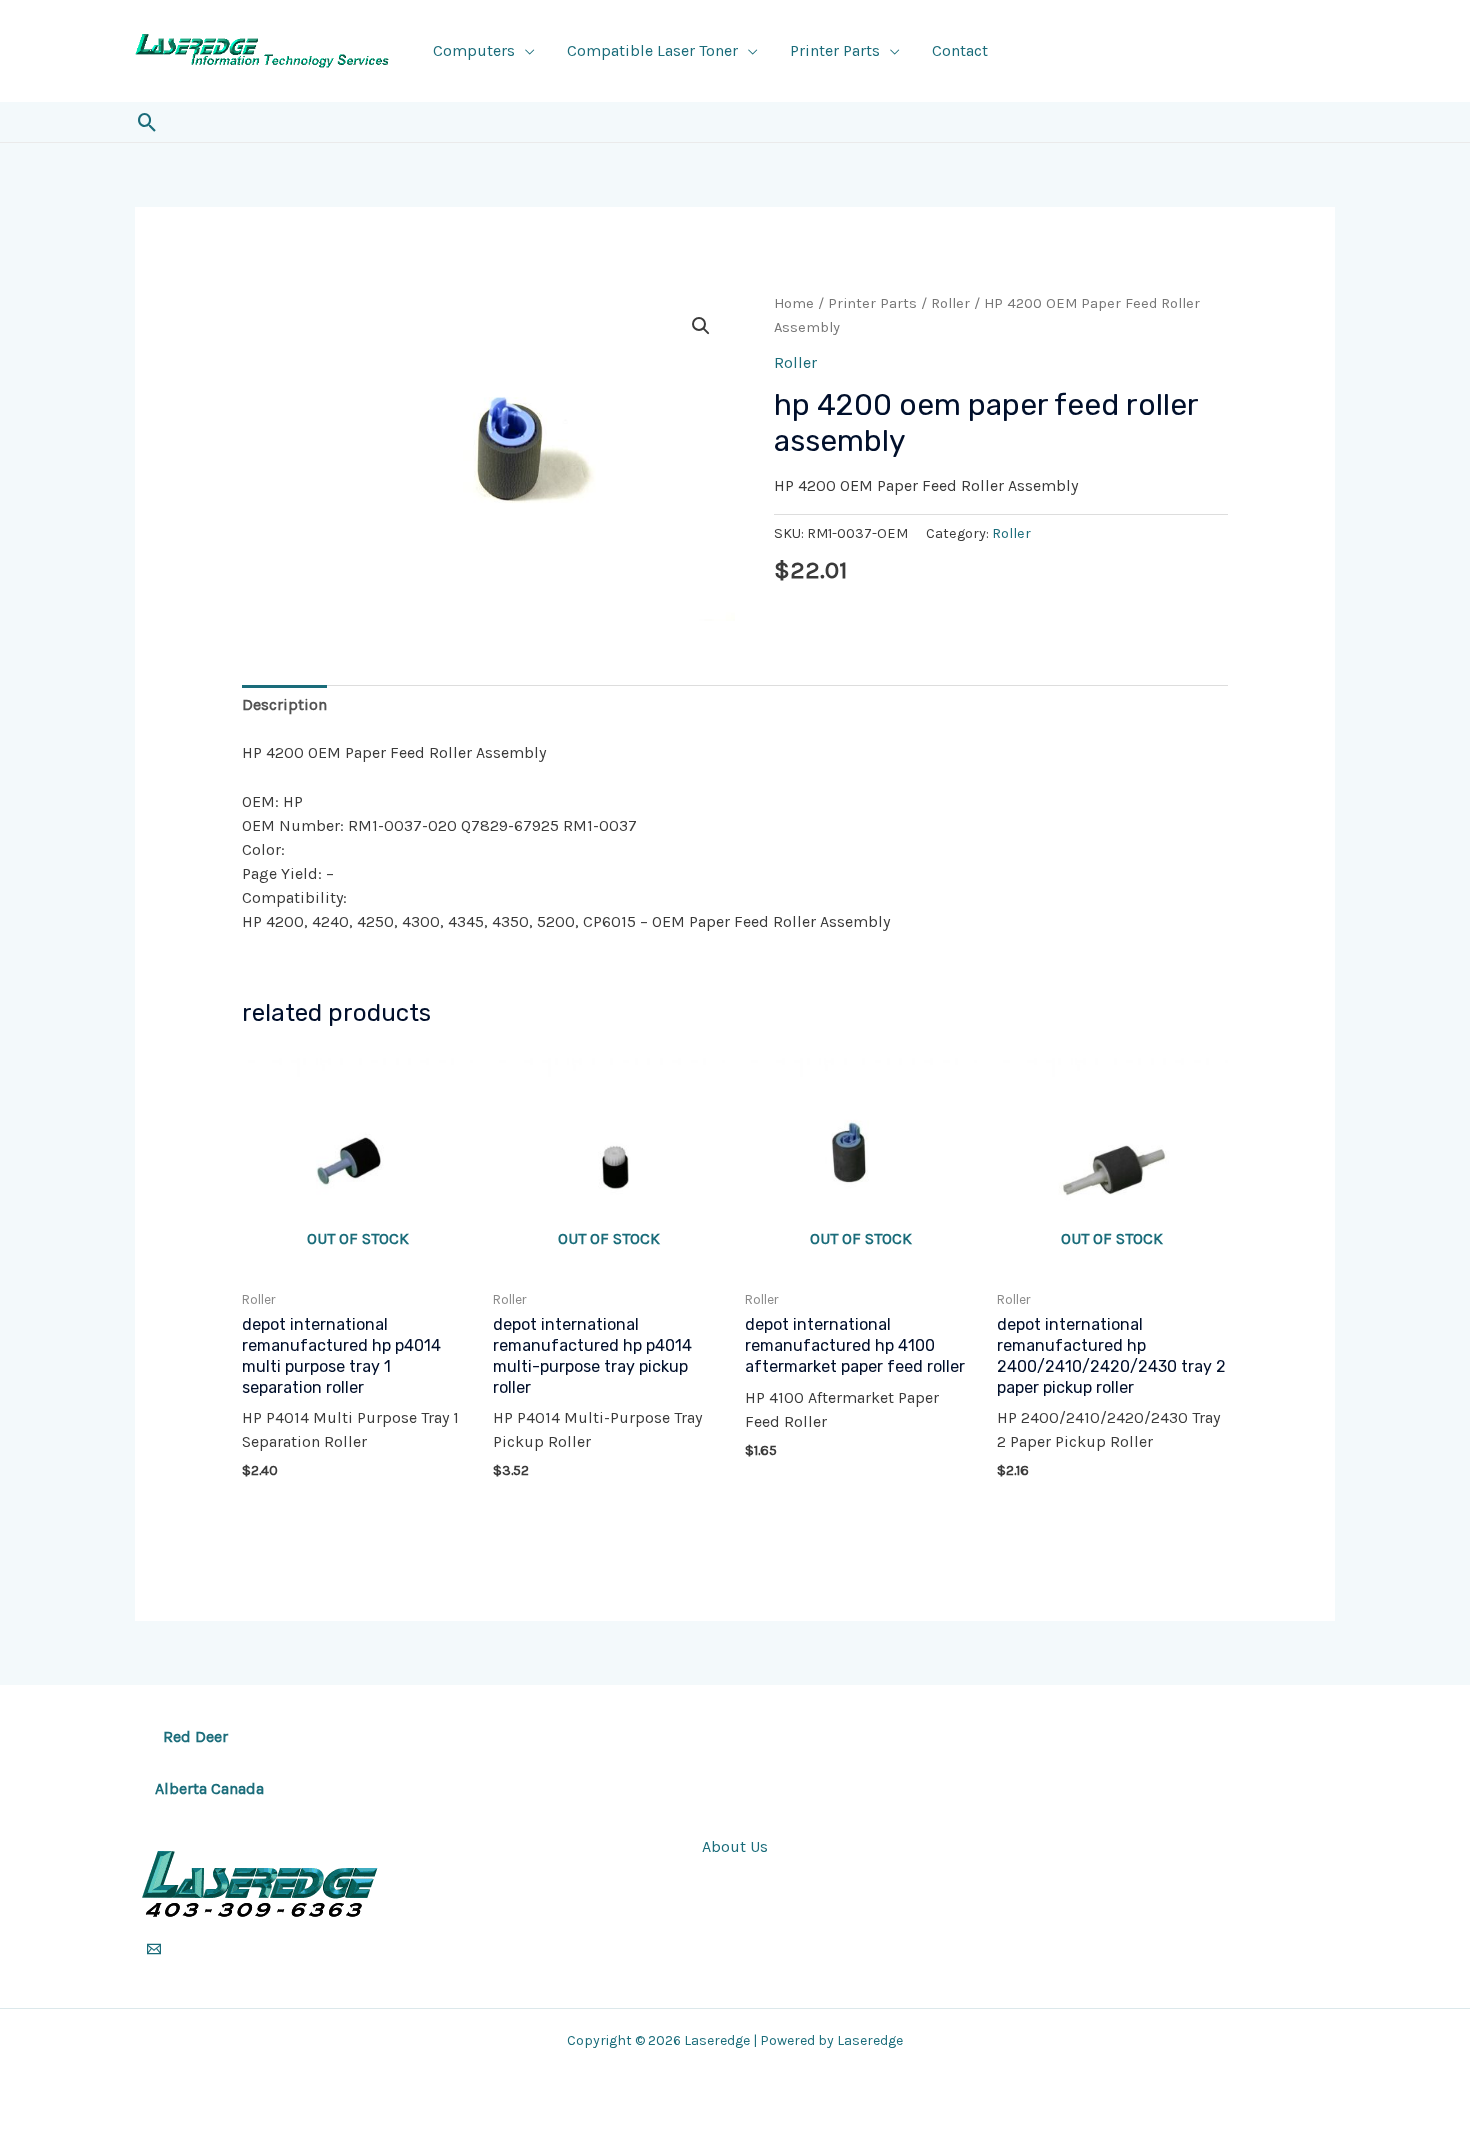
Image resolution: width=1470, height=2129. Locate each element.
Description (284, 704)
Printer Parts (835, 50)
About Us (735, 1846)
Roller (950, 303)
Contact (960, 50)
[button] (147, 122)
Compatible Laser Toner (652, 50)
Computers (474, 50)
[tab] (284, 705)
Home (794, 303)
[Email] (154, 1949)
